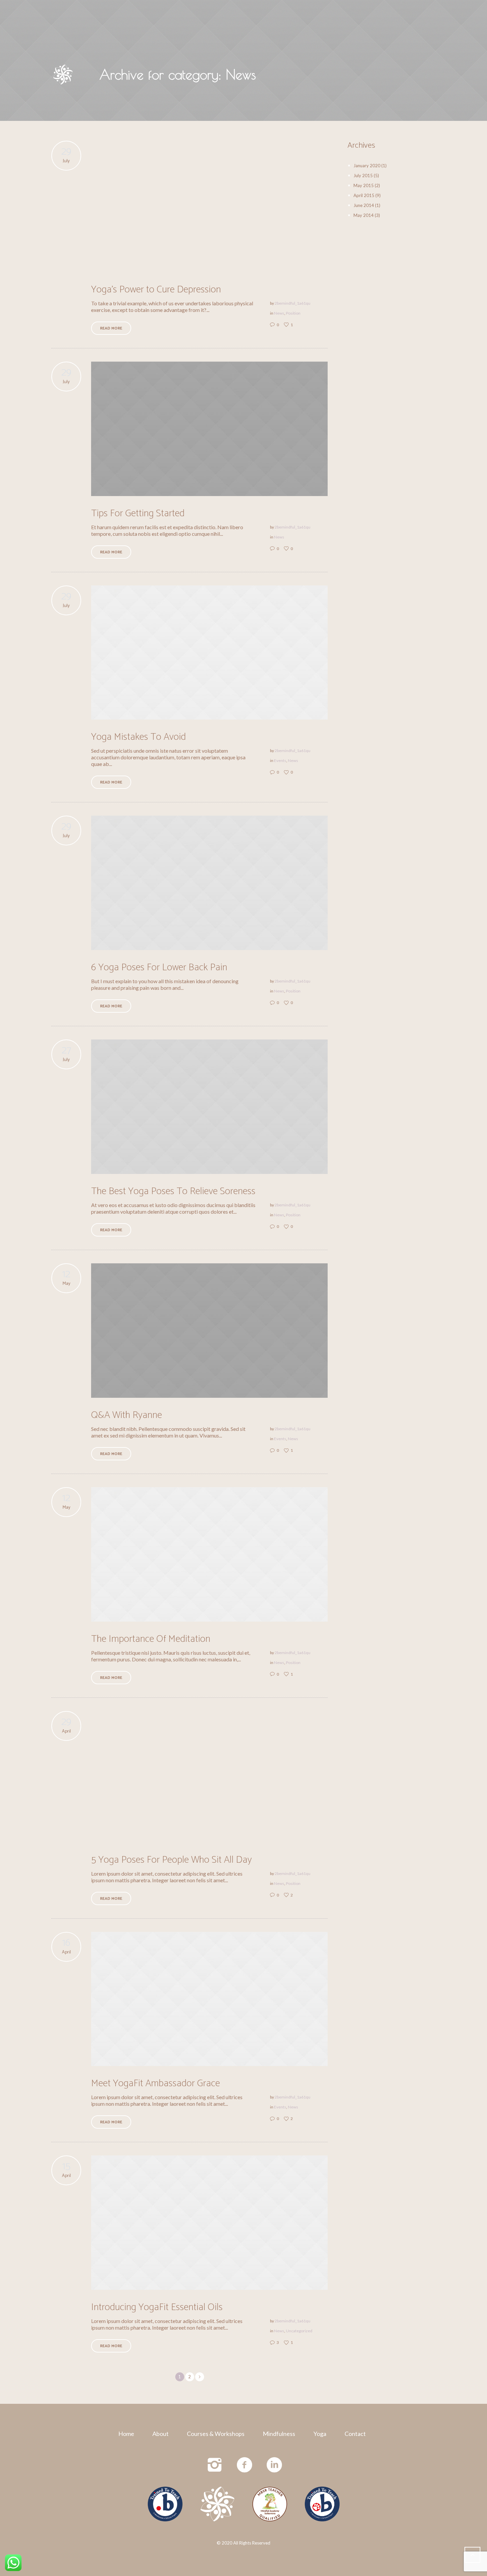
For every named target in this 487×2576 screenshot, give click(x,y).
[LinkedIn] (275, 2465)
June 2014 (364, 205)
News (279, 313)
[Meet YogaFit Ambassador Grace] (209, 1999)
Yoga (320, 2434)
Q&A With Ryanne (127, 1415)
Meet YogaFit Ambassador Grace (156, 2083)
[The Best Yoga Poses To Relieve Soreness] (209, 1107)
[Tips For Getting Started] (209, 429)
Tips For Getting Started (138, 513)
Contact (355, 2434)
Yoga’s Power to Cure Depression (156, 290)
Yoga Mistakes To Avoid (138, 737)
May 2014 (364, 215)
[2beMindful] (217, 2504)
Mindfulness (279, 2434)
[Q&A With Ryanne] (209, 1331)
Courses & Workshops (216, 2434)
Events (280, 760)
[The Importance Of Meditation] (209, 1554)
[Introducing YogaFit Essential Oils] (209, 2223)
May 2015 (364, 185)
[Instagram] (215, 2465)
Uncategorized (299, 2331)
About (161, 2434)
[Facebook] (245, 2465)
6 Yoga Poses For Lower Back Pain (159, 967)
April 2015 (364, 195)
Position (293, 313)
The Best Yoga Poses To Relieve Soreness (173, 1191)
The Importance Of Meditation (151, 1639)
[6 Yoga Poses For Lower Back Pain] (209, 883)
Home (126, 2434)
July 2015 (363, 176)
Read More (111, 328)
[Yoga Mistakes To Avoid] (209, 653)
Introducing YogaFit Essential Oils (157, 2307)
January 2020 (367, 166)
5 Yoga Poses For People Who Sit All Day (171, 1860)
